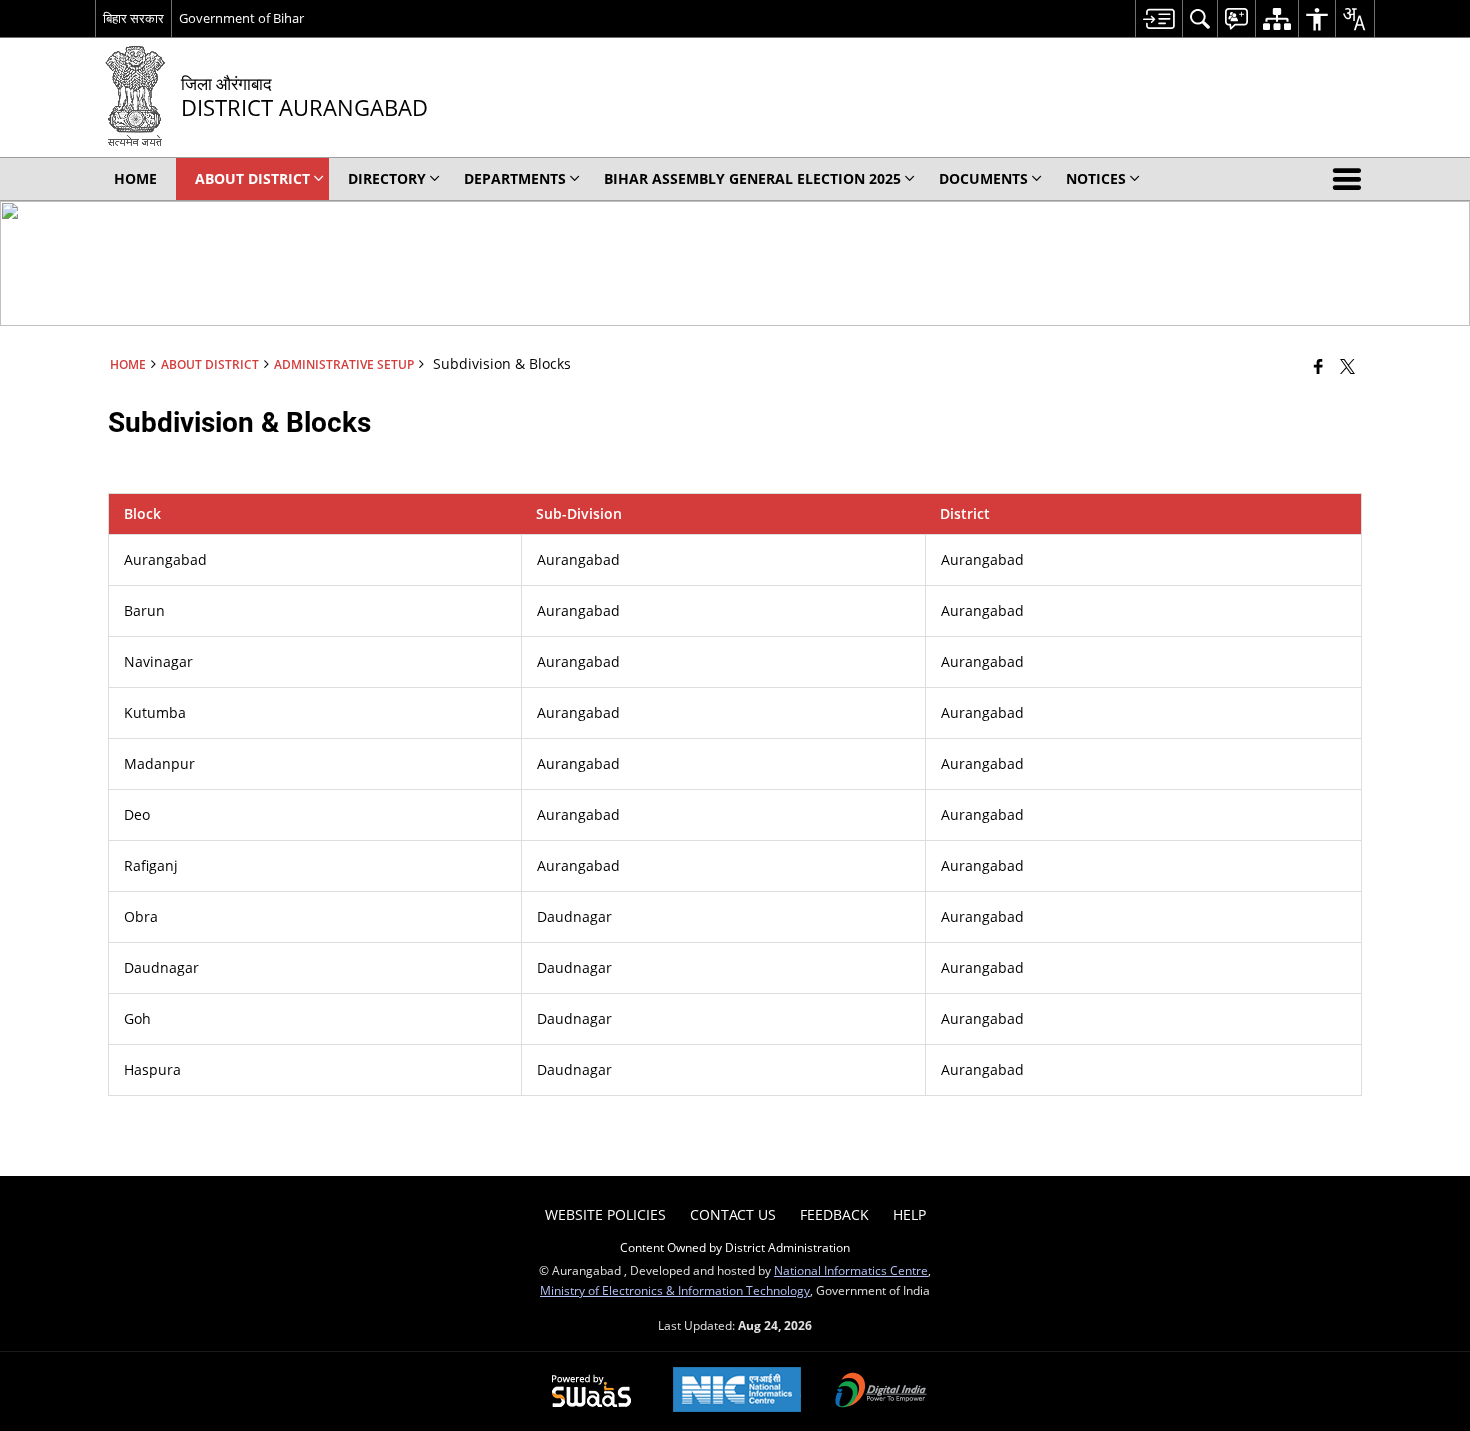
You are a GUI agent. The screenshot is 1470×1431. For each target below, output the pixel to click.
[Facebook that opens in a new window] (1318, 366)
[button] (1351, 179)
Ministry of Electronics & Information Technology (675, 1290)
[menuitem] (1158, 18)
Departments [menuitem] (515, 178)
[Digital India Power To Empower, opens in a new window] (881, 1392)
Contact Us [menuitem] (733, 1214)
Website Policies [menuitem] (605, 1214)
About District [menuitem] (252, 178)
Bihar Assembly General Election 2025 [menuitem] (752, 178)
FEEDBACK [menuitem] (834, 1214)
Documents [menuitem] (983, 178)
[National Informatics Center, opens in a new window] (737, 1391)
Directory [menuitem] (387, 178)
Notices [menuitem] (1096, 178)
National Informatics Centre (851, 1270)
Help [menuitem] (909, 1214)
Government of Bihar (241, 18)
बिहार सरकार (133, 18)
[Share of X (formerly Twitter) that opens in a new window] (1347, 366)
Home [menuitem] (135, 178)
